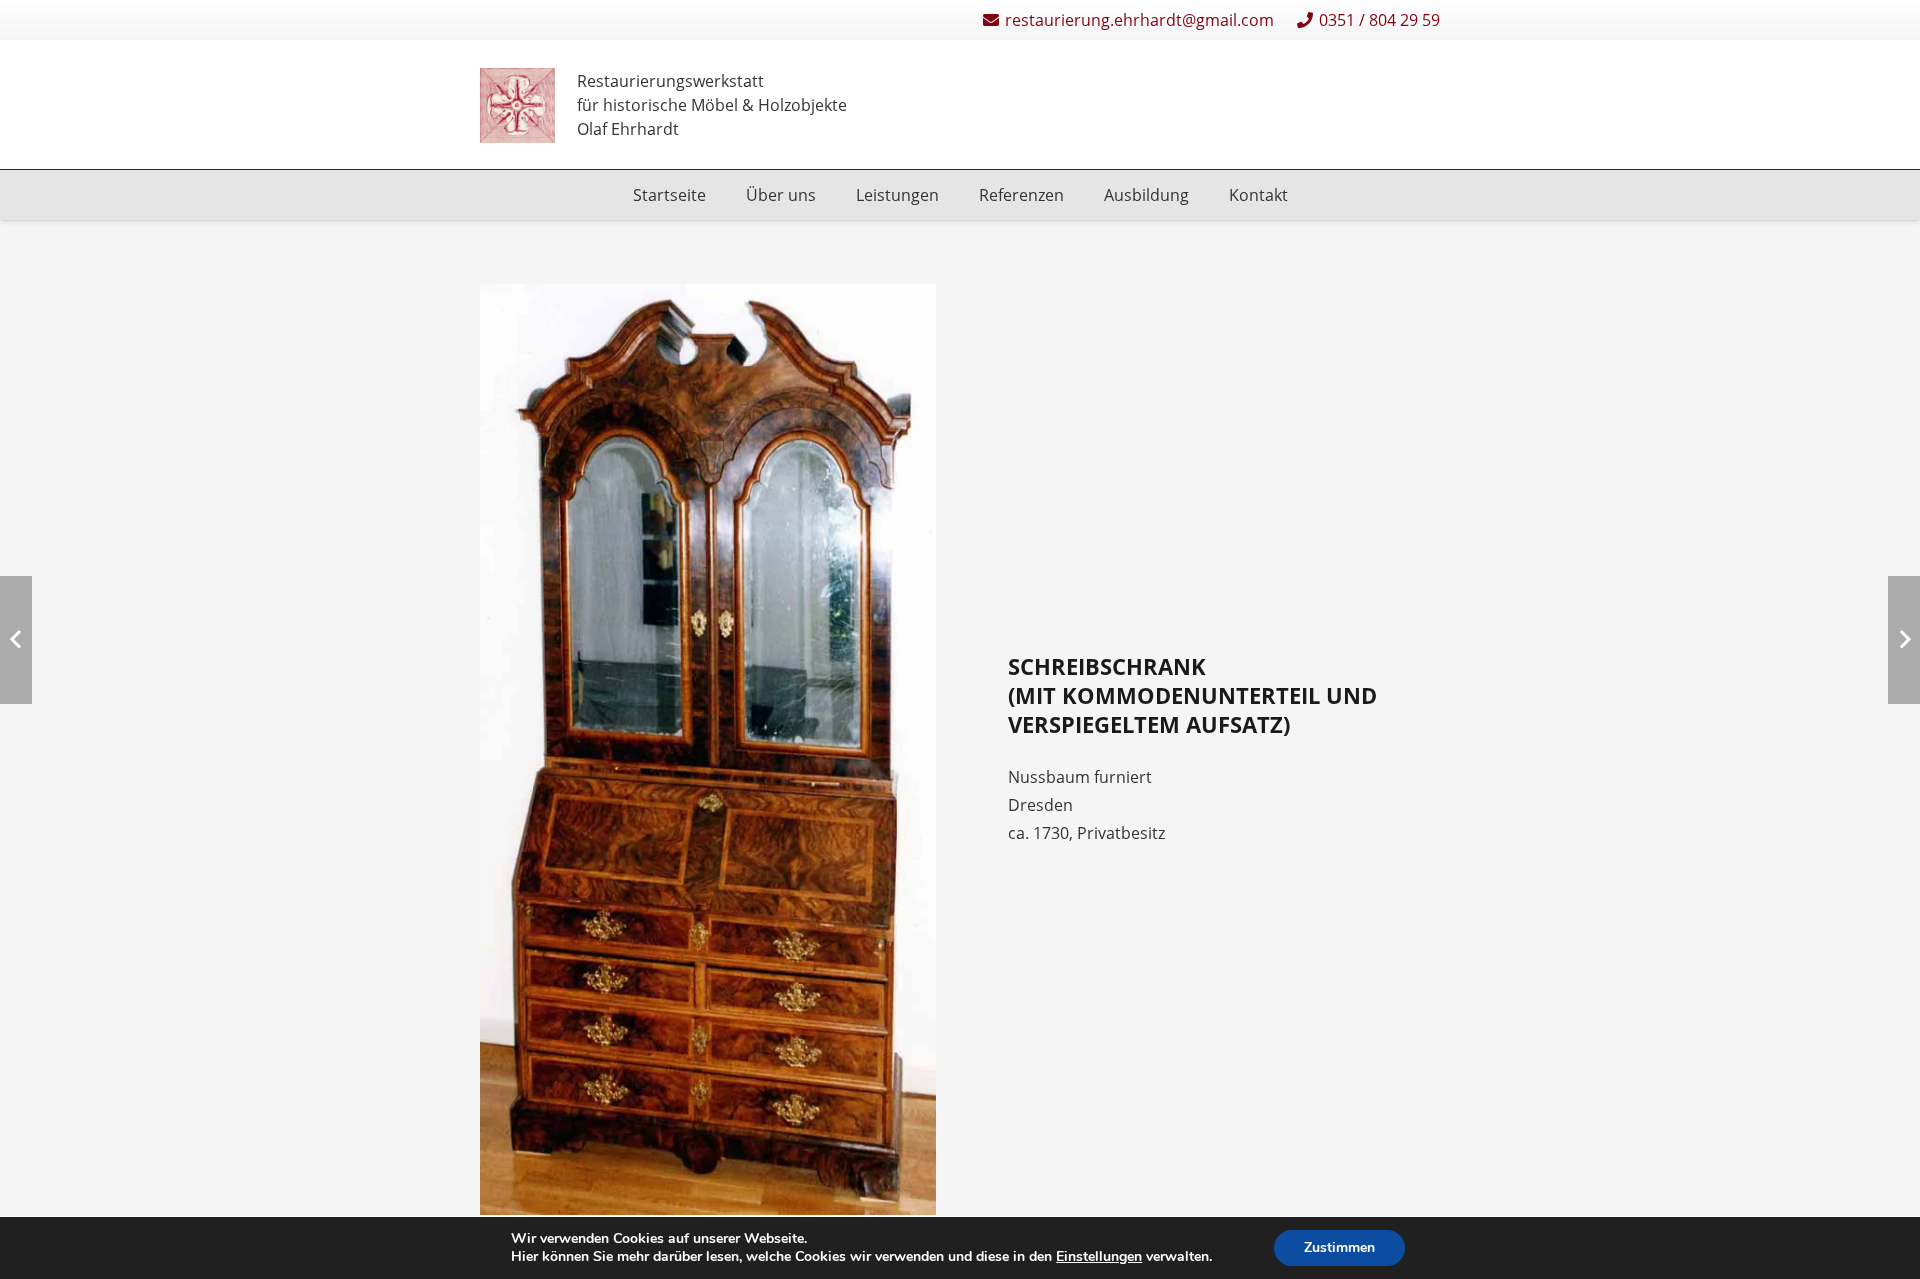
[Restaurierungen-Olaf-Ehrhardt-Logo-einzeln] (517, 105)
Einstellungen (1099, 1257)
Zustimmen (1339, 1247)
